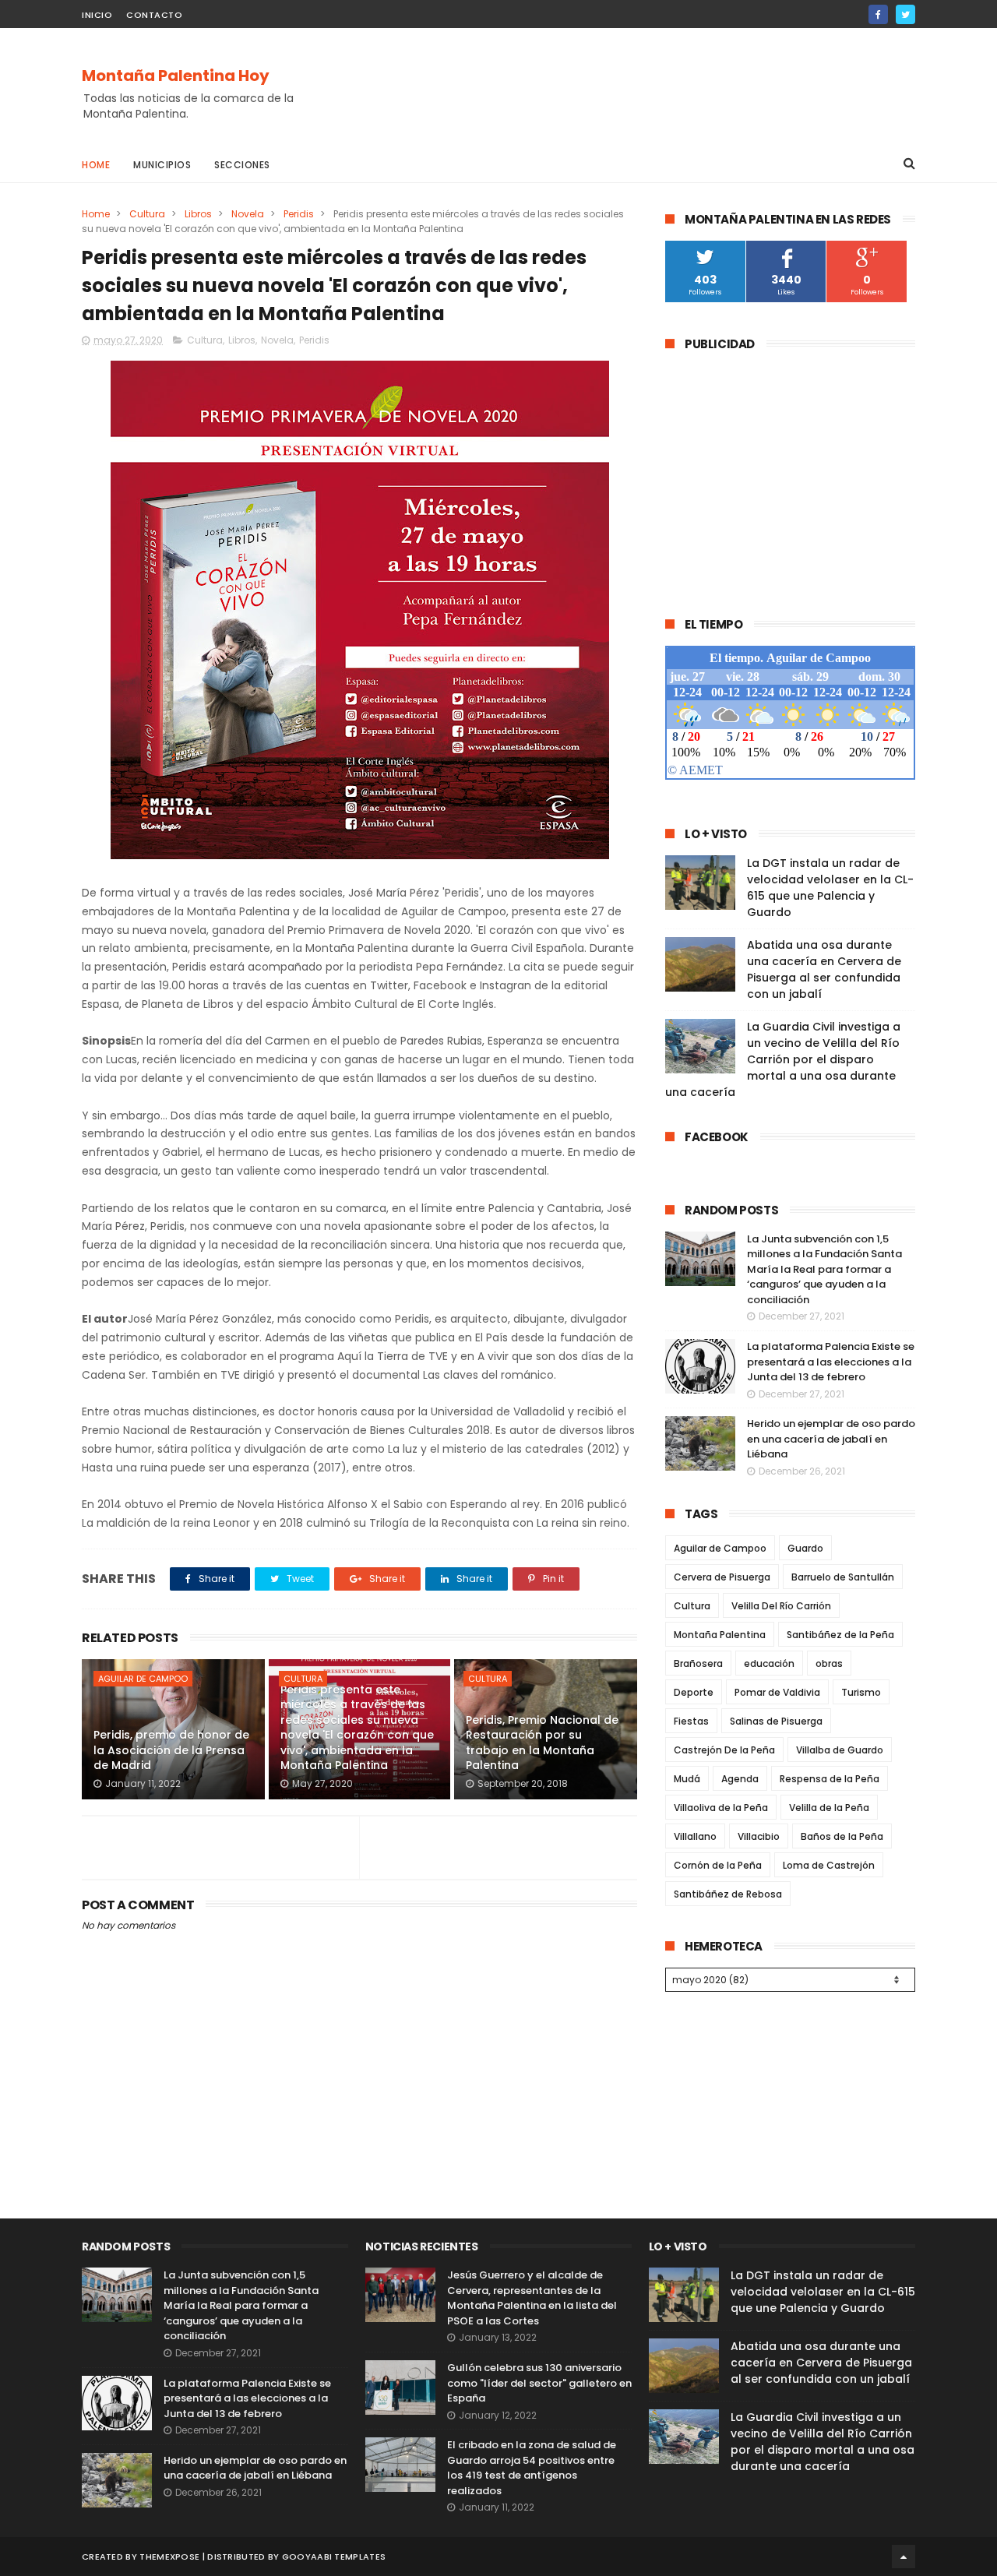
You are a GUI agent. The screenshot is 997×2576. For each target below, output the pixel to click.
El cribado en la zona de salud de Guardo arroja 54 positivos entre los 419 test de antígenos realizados (532, 2468)
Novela (248, 214)
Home (96, 165)
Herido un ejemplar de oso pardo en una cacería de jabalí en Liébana (831, 1439)
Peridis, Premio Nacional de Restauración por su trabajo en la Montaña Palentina (542, 1743)
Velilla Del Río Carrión (781, 1606)
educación (769, 1663)
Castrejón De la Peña (724, 1750)
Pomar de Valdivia (777, 1692)
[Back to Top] (904, 2557)
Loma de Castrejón (829, 1865)
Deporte (694, 1692)
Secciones (242, 165)
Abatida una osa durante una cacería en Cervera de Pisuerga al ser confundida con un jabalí (824, 969)
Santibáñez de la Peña (840, 1635)
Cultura (147, 214)
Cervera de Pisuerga (722, 1577)
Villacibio (759, 1836)
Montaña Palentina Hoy (176, 76)
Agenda (740, 1779)
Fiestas (691, 1721)
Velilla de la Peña (829, 1808)
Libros (198, 214)
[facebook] (878, 14)
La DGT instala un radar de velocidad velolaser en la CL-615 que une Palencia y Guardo (830, 888)
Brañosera (698, 1663)
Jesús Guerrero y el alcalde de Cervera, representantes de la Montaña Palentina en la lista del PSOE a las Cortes (532, 2298)
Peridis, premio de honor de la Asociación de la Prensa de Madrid (171, 1750)
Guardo (805, 1548)
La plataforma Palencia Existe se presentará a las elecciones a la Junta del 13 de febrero (831, 1362)
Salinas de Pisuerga (776, 1721)
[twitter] (905, 14)
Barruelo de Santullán (843, 1577)
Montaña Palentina (720, 1635)
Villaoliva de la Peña (721, 1808)
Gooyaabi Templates (334, 2557)
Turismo (861, 1692)
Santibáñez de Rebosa (728, 1894)
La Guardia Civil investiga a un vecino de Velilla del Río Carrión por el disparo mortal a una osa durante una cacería (783, 1059)
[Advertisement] (632, 86)
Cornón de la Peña (718, 1865)
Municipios (162, 165)
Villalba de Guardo (840, 1750)
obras (829, 1663)
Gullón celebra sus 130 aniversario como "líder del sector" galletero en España (539, 2383)
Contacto (154, 15)
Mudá (687, 1779)
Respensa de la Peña (830, 1779)
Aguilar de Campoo (143, 1679)
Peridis (299, 214)
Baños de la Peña (842, 1836)
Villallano (695, 1836)
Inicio (97, 15)
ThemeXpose (169, 2557)
